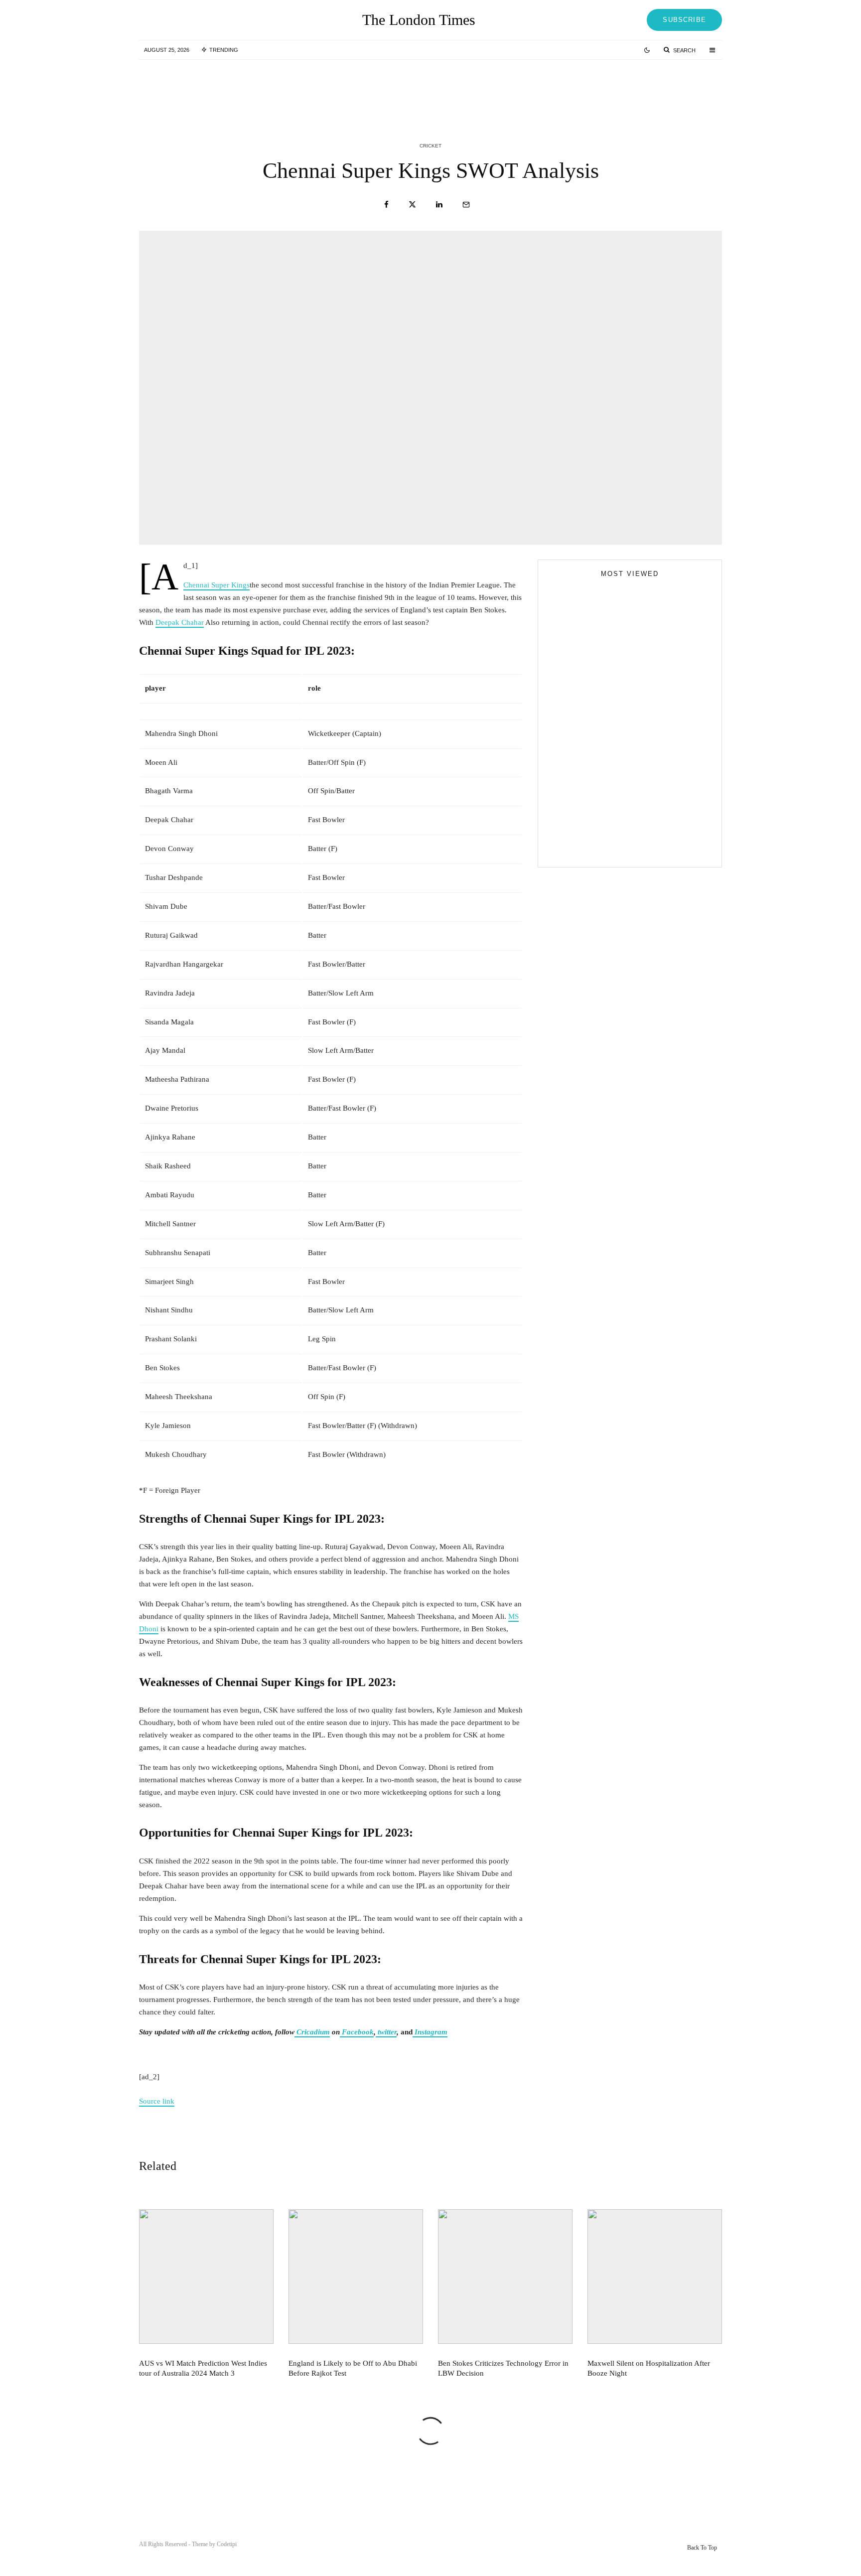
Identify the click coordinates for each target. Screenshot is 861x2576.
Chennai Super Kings (216, 585)
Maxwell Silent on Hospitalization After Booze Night (649, 2368)
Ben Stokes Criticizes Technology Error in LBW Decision (650, 89)
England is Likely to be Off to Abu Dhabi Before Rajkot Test (450, 89)
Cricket (430, 146)
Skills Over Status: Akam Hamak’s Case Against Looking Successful (623, 748)
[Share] (386, 205)
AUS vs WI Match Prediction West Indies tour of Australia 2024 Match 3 (250, 89)
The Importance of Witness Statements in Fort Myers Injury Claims (647, 764)
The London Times (419, 20)
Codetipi (227, 2544)
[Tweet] (412, 205)
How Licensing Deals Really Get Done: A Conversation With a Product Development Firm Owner (649, 809)
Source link (157, 2101)
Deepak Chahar (180, 622)
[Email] (466, 205)
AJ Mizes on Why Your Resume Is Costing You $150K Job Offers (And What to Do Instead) (621, 848)
